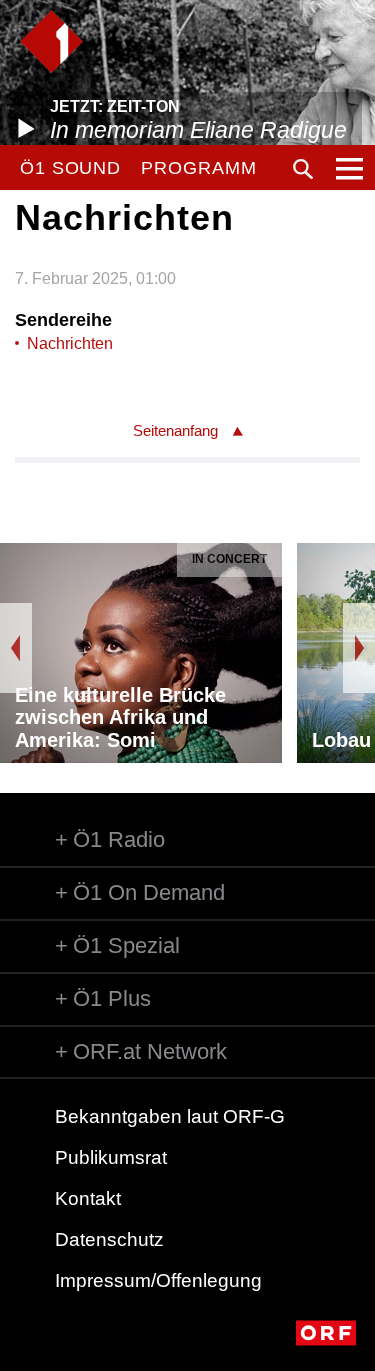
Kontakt (88, 1198)
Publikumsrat (111, 1157)
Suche (303, 169)
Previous (16, 648)
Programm (198, 168)
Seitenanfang (175, 430)
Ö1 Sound (70, 168)
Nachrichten (70, 343)
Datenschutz (109, 1239)
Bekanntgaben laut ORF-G (170, 1116)
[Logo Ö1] (51, 41)
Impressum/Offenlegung (158, 1280)
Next (359, 648)
